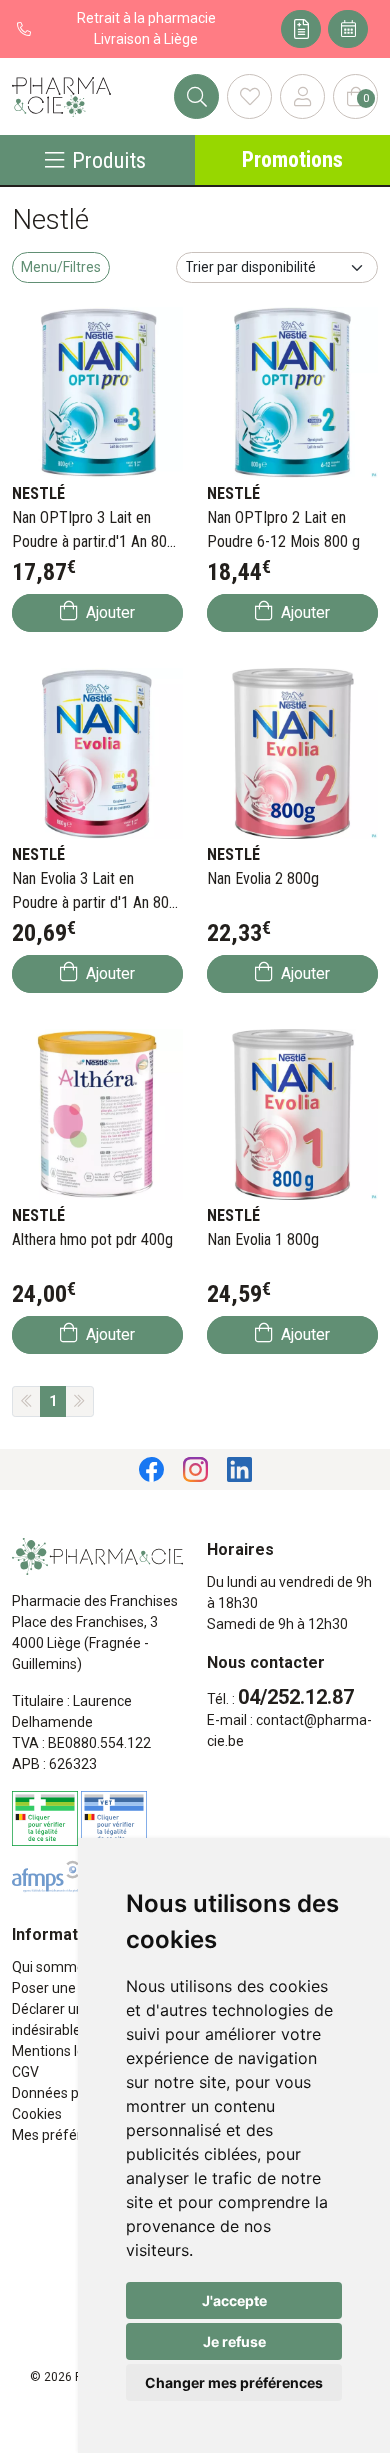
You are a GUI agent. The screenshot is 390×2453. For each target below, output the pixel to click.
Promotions (292, 159)
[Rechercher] (196, 96)
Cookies (37, 2114)
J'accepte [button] (234, 2300)
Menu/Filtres (61, 267)
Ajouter (108, 612)
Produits (109, 160)
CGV (25, 2072)
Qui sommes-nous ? (75, 1967)
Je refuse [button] (234, 2341)
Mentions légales (65, 2051)
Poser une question (73, 1988)
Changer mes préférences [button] (234, 2382)
